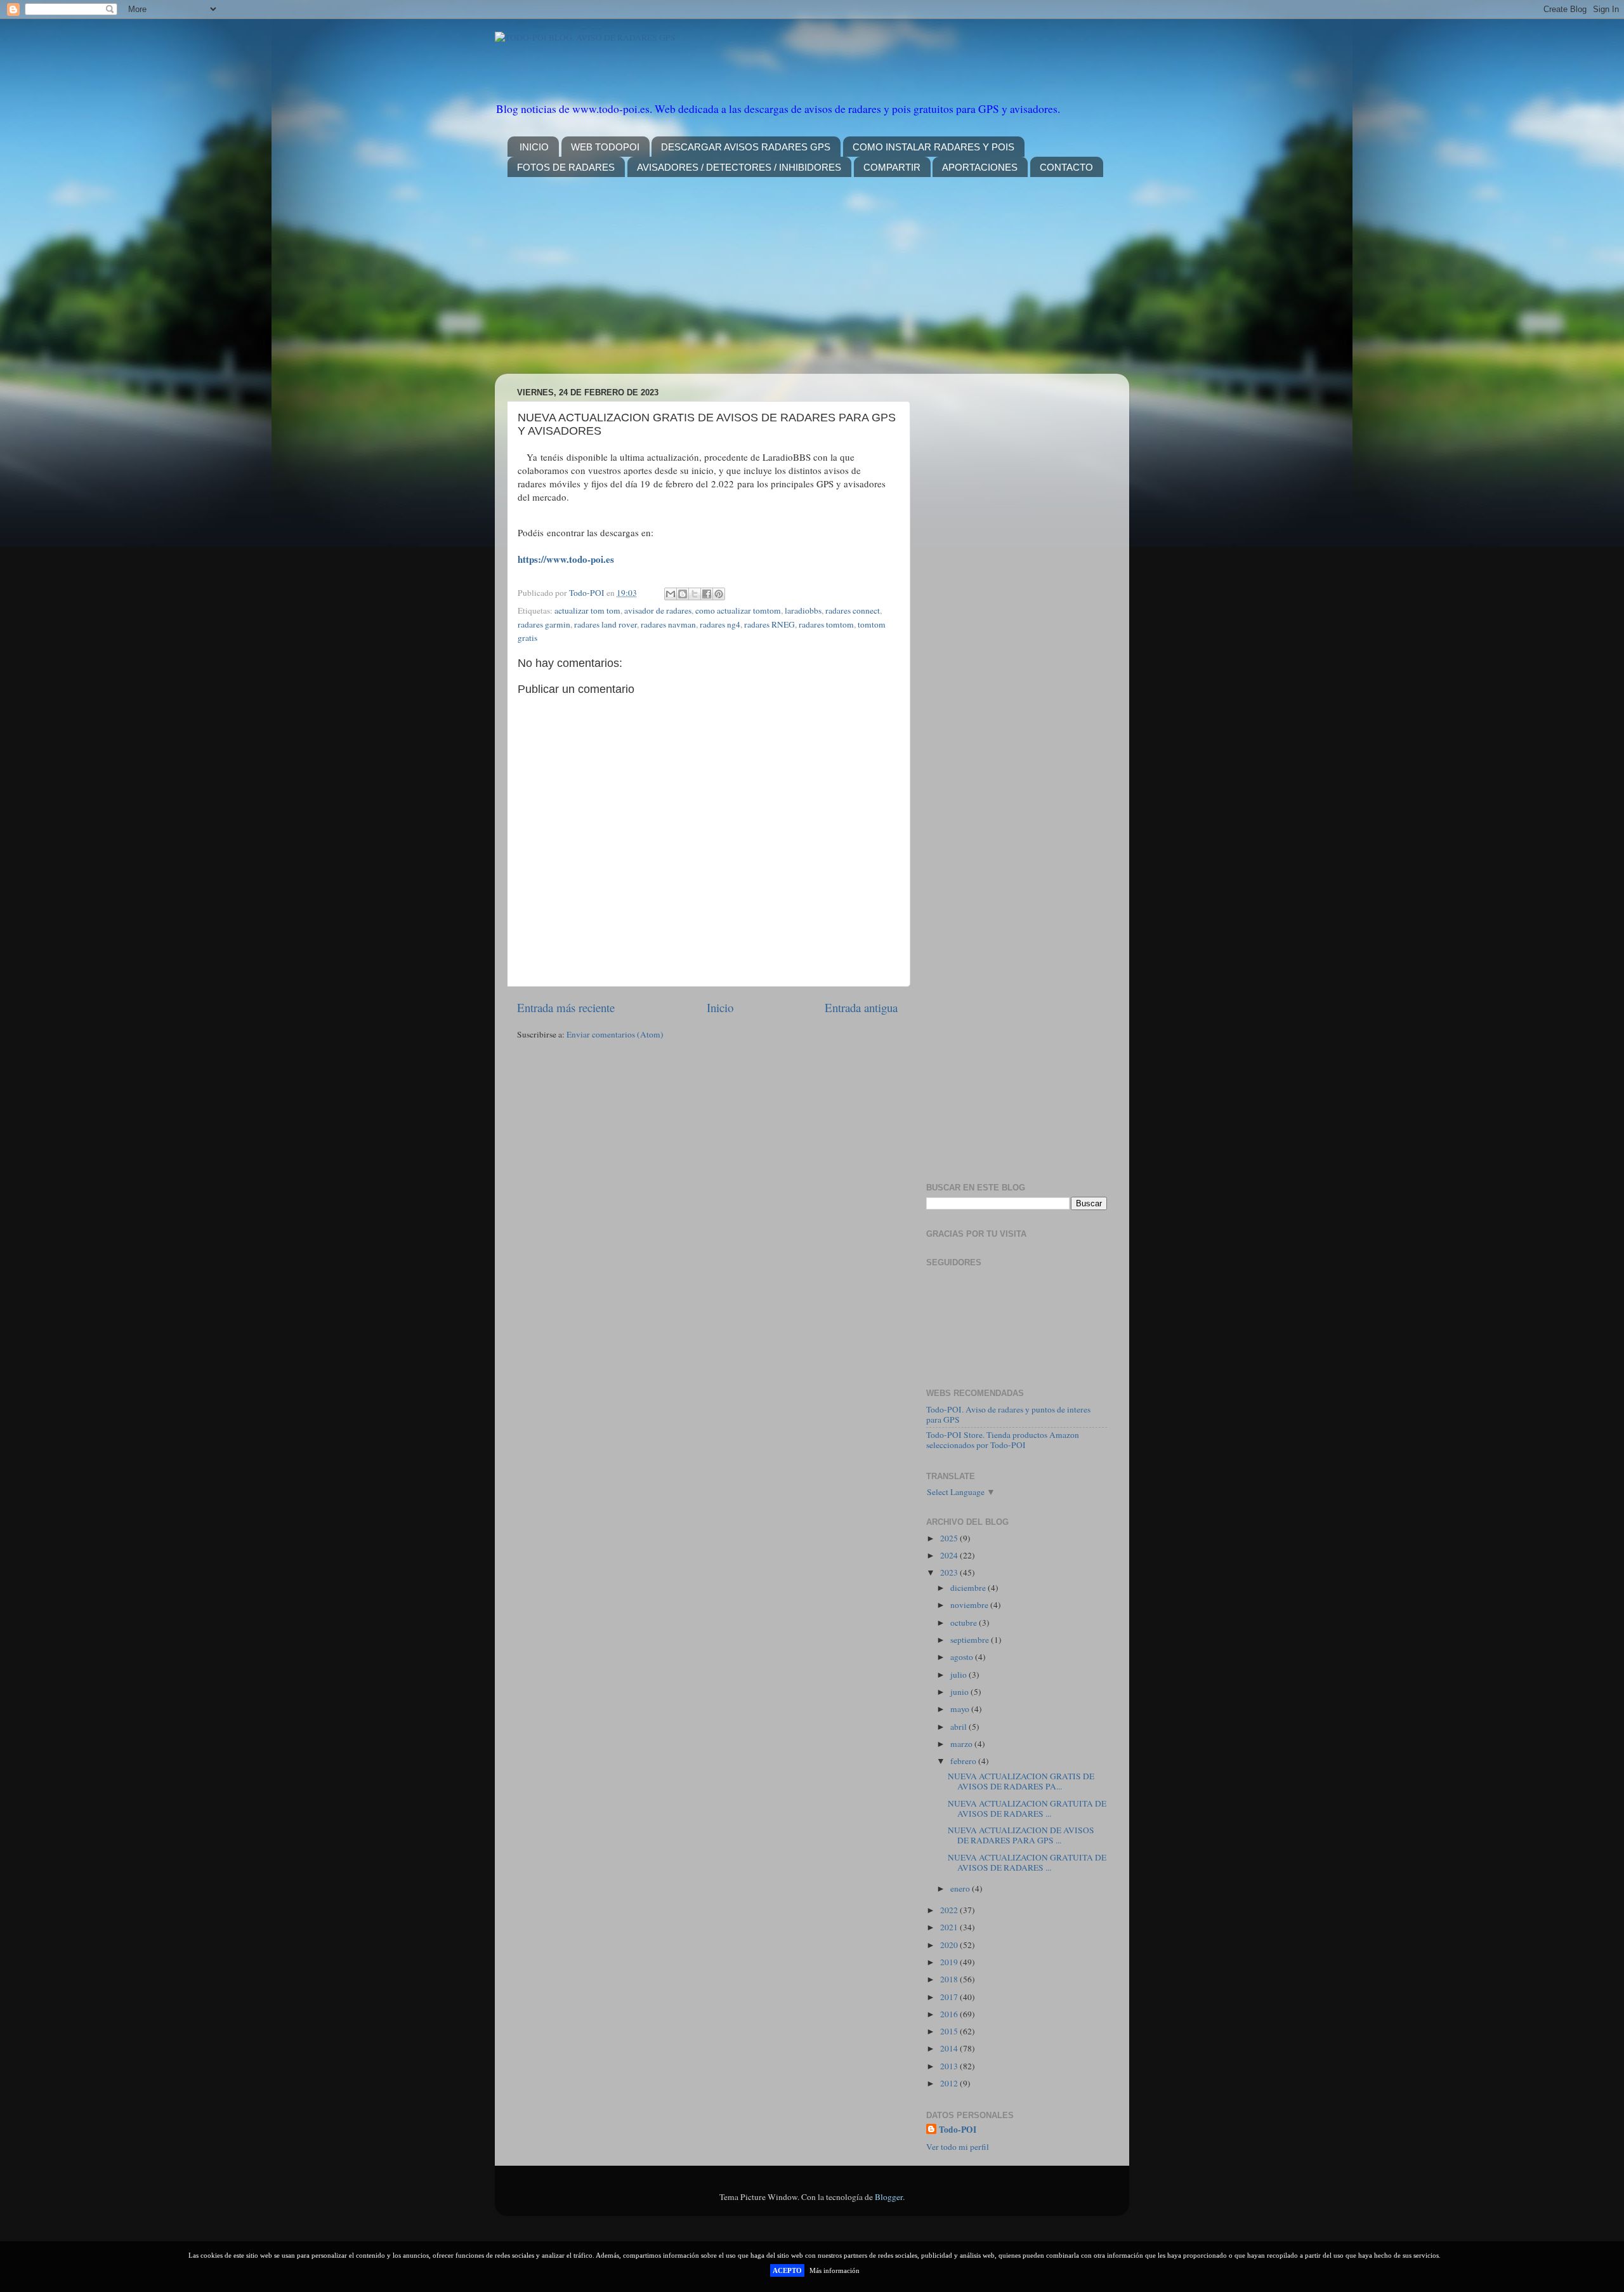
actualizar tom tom (587, 610)
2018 (950, 1979)
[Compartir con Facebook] (707, 594)
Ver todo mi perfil (958, 2147)
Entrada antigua (861, 1007)
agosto (963, 1657)
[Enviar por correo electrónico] (671, 594)
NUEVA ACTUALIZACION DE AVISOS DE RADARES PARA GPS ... (1021, 1835)
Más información (835, 2270)
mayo (961, 1709)
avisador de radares (658, 610)
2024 (950, 1555)
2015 (950, 2031)
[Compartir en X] (695, 594)
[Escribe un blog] (683, 594)
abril (959, 1727)
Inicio (720, 1007)
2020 (950, 1945)
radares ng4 (720, 624)
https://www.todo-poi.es (566, 559)
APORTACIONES (980, 167)
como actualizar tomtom (738, 610)
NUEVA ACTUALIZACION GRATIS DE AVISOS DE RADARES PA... (1021, 1781)
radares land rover (606, 624)
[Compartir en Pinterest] (719, 594)
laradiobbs (803, 610)
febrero (964, 1761)
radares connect (853, 610)
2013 (950, 2066)
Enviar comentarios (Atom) (615, 1034)
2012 (950, 2083)
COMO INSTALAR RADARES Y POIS (933, 147)
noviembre (970, 1605)
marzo (962, 1744)
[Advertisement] (812, 285)
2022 (950, 1910)
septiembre (971, 1640)
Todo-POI (958, 2130)
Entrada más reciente (566, 1007)
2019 (950, 1962)
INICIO (534, 147)
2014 (950, 2048)
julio (959, 1675)
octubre (965, 1623)
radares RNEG (769, 624)
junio (960, 1692)
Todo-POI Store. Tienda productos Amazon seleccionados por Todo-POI (1003, 1440)
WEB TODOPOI (605, 147)
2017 (950, 1997)
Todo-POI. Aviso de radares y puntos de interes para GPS (1008, 1414)
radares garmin (544, 624)
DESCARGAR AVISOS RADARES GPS (746, 147)
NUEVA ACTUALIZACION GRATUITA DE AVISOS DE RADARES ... (1027, 1808)
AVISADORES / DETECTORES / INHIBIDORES (739, 167)
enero (961, 1888)
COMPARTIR (892, 167)
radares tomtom (826, 624)
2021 (950, 1927)
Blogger (889, 2197)
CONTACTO (1066, 167)
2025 (950, 1538)
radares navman (668, 624)
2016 (950, 2014)
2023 (950, 1572)
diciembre (969, 1588)
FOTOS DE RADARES (566, 167)
